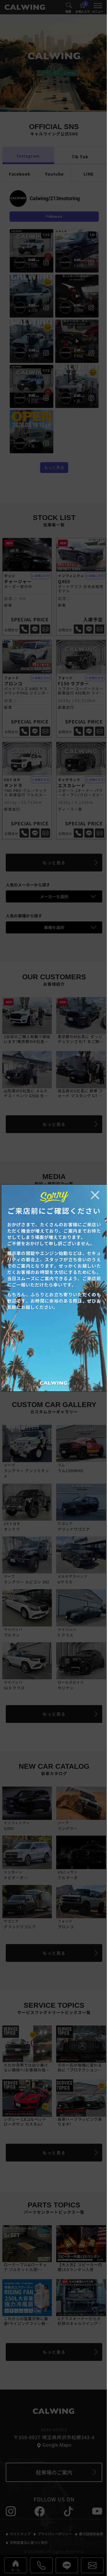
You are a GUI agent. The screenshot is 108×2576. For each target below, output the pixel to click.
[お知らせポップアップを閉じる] (95, 1195)
